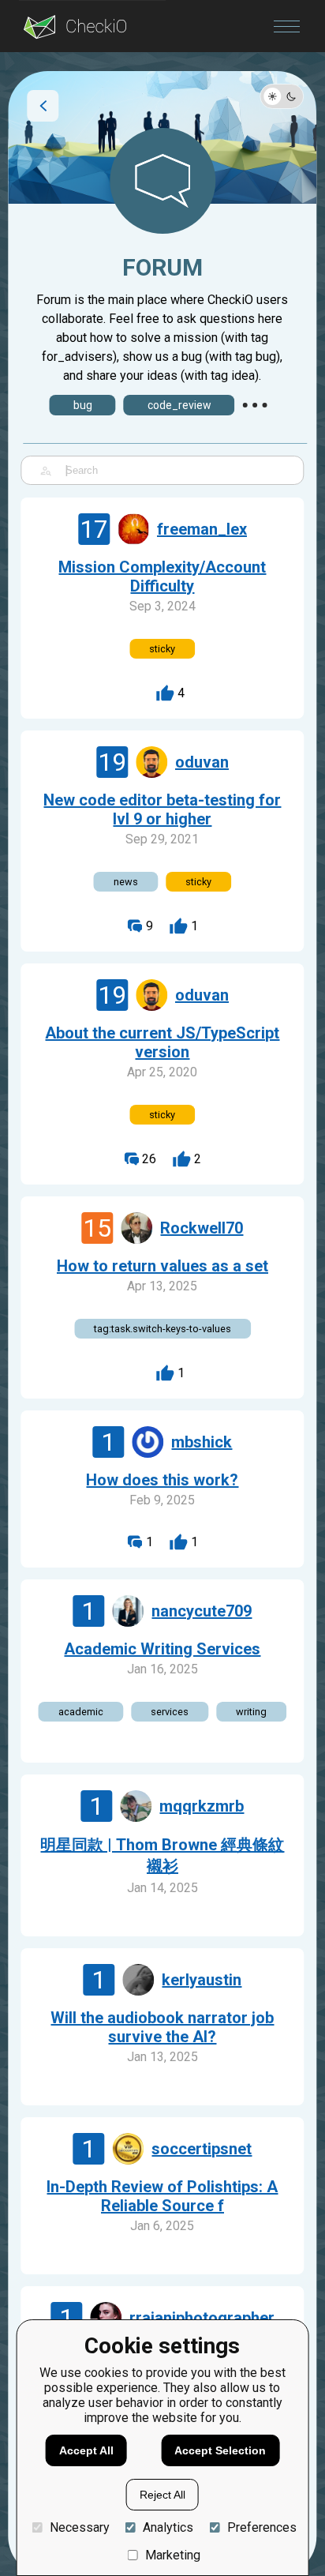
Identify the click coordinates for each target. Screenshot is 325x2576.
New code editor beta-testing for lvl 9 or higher (162, 809)
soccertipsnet (202, 2149)
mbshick (202, 1442)
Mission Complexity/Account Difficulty (162, 576)
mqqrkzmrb (202, 1806)
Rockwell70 (202, 1228)
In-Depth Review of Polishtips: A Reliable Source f (162, 2196)
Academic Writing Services (162, 1649)
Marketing (173, 2555)
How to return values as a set (162, 1266)
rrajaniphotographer (202, 2318)
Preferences (261, 2527)
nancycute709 (202, 1611)
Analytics (168, 2527)
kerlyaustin (202, 1980)
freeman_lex (202, 529)
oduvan (202, 762)
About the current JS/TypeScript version (162, 1042)
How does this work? (162, 1480)
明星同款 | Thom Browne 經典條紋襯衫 (162, 1855)
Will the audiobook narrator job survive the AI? (162, 2027)
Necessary (79, 2527)
